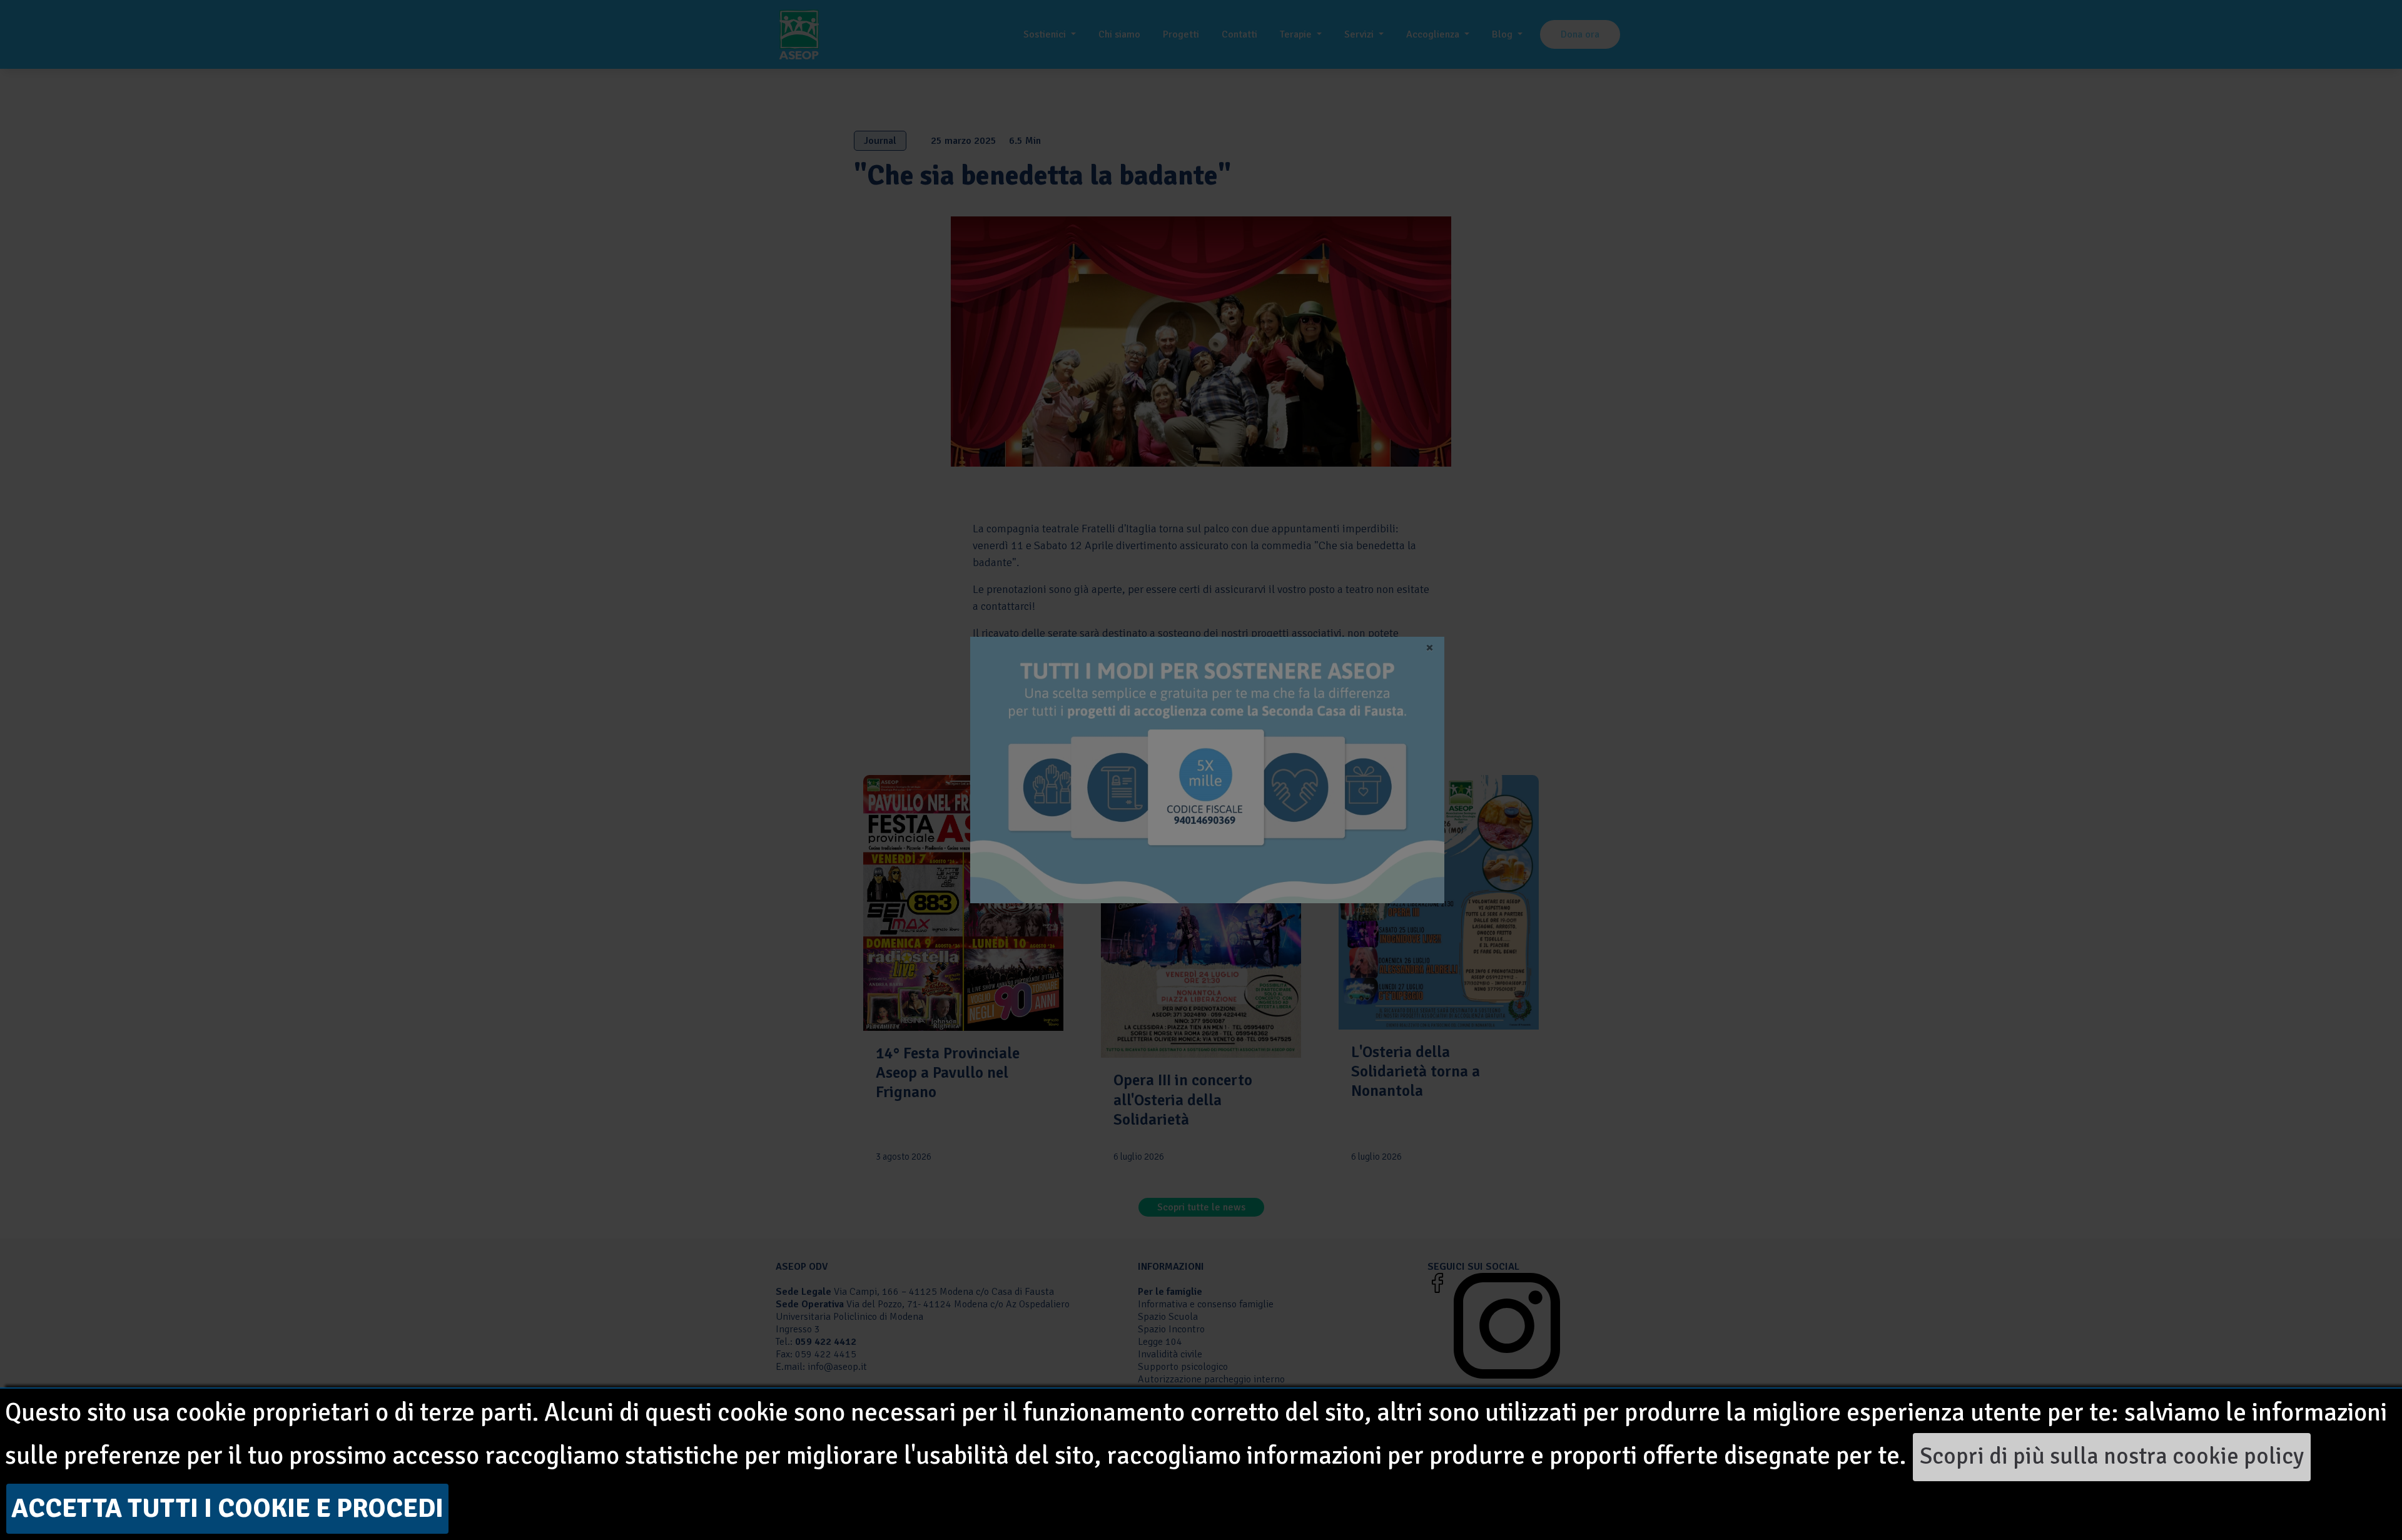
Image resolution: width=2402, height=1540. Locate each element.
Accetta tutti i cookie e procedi (227, 1508)
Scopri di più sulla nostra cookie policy (2112, 1456)
